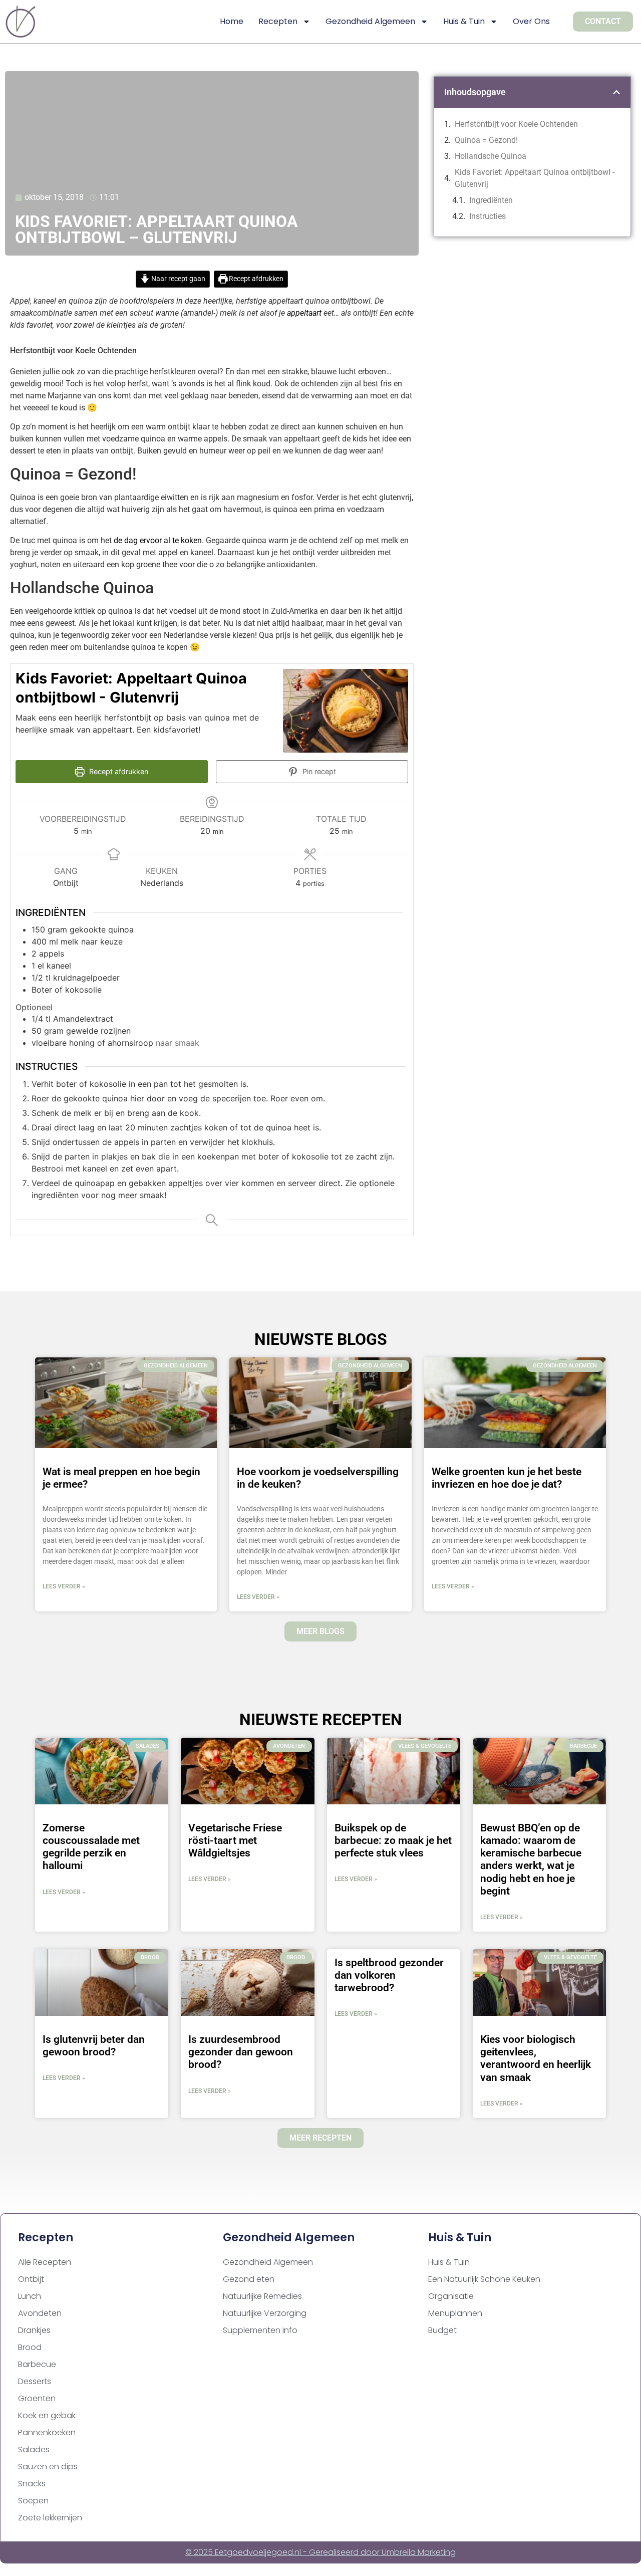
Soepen (33, 2501)
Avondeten (40, 2313)
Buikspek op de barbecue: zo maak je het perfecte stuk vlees (393, 1840)
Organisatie (451, 2296)
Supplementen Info (260, 2330)
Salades (34, 2449)
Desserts (35, 2381)
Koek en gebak (47, 2415)
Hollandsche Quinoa (491, 156)
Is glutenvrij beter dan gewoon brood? (94, 2046)
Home (232, 21)
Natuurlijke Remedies (262, 2296)
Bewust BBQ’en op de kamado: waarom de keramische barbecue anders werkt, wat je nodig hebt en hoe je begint (531, 1859)
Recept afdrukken (255, 279)
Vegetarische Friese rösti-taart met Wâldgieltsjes (235, 1840)
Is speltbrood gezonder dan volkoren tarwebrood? (389, 1975)
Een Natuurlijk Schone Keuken (484, 2279)
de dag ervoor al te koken (158, 540)
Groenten (37, 2398)
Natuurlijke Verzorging (265, 2313)
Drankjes (34, 2330)
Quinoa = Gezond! (486, 140)
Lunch (30, 2296)
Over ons (531, 21)
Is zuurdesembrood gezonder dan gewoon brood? (241, 2052)
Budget (442, 2330)
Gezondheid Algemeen (370, 21)
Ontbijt (31, 2279)
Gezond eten (249, 2279)
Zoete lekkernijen (50, 2518)
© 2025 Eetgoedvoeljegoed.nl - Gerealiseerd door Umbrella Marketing (320, 2552)
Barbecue (37, 2364)
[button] (616, 92)
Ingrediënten (493, 200)
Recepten (278, 21)
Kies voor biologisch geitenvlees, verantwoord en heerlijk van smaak (536, 2058)
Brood (30, 2347)
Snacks (32, 2484)
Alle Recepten (45, 2262)
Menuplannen (455, 2313)
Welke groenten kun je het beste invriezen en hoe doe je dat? (507, 1478)
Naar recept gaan (178, 279)
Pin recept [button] (318, 771)
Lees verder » (64, 1586)
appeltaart (304, 313)
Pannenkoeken (47, 2432)
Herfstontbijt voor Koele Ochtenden (516, 124)
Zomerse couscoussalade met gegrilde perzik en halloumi (91, 1847)
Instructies (489, 216)
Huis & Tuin (464, 21)
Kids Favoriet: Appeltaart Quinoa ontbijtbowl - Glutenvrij (535, 178)
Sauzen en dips (48, 2467)
